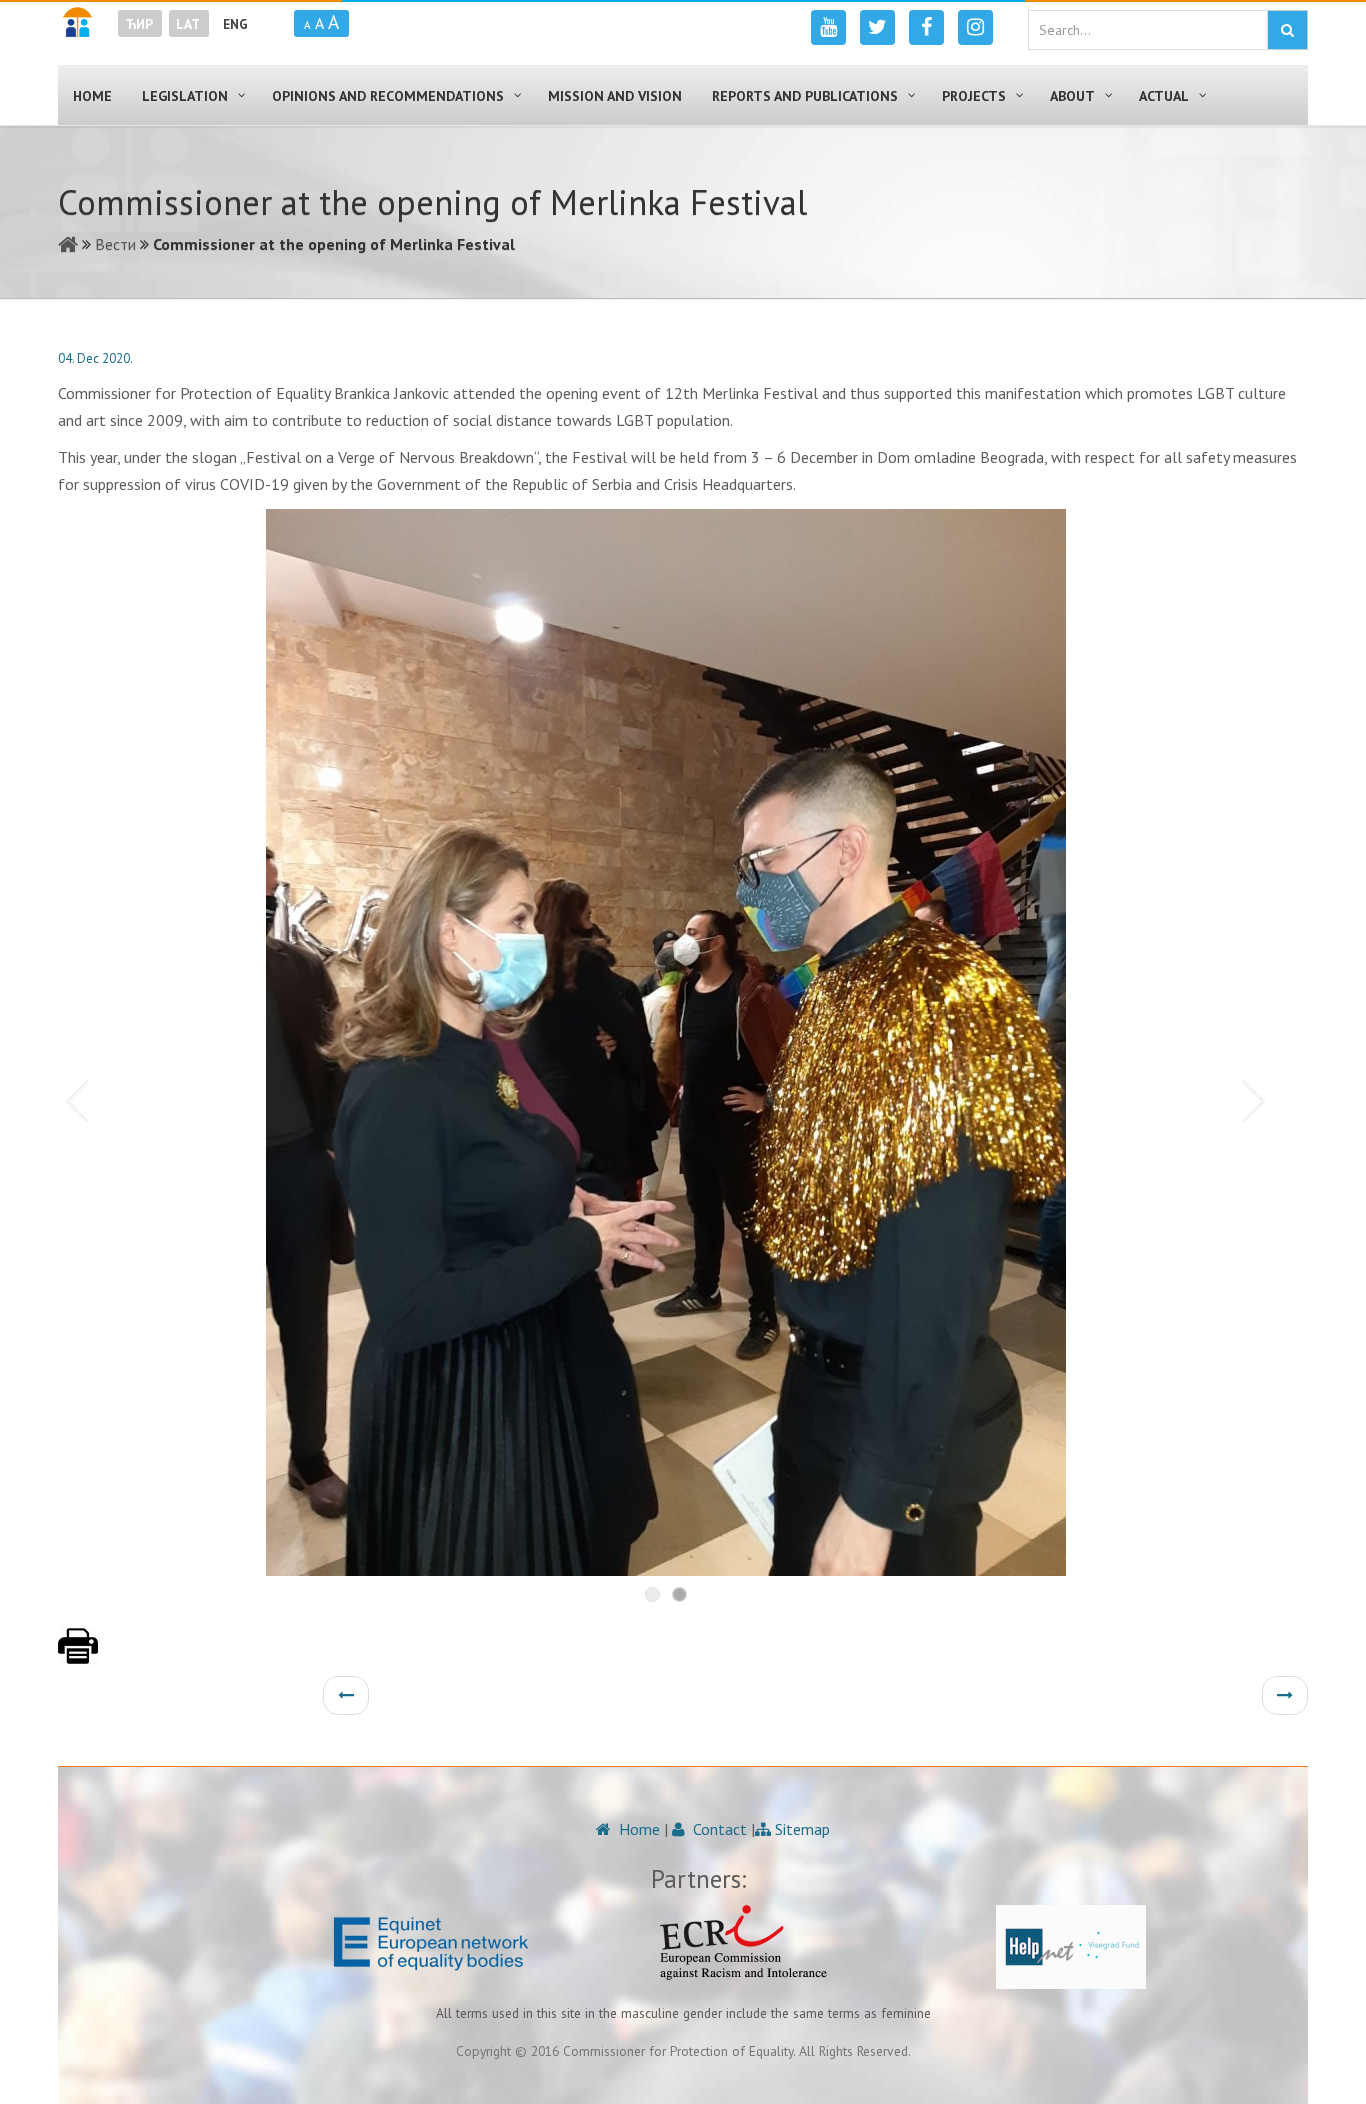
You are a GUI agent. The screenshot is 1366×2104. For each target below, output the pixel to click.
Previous (73, 1100)
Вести (115, 244)
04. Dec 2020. (95, 358)
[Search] (1287, 30)
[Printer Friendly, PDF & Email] (78, 1656)
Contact (718, 1829)
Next (1258, 1100)
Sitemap (800, 1829)
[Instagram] (975, 27)
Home (637, 1829)
